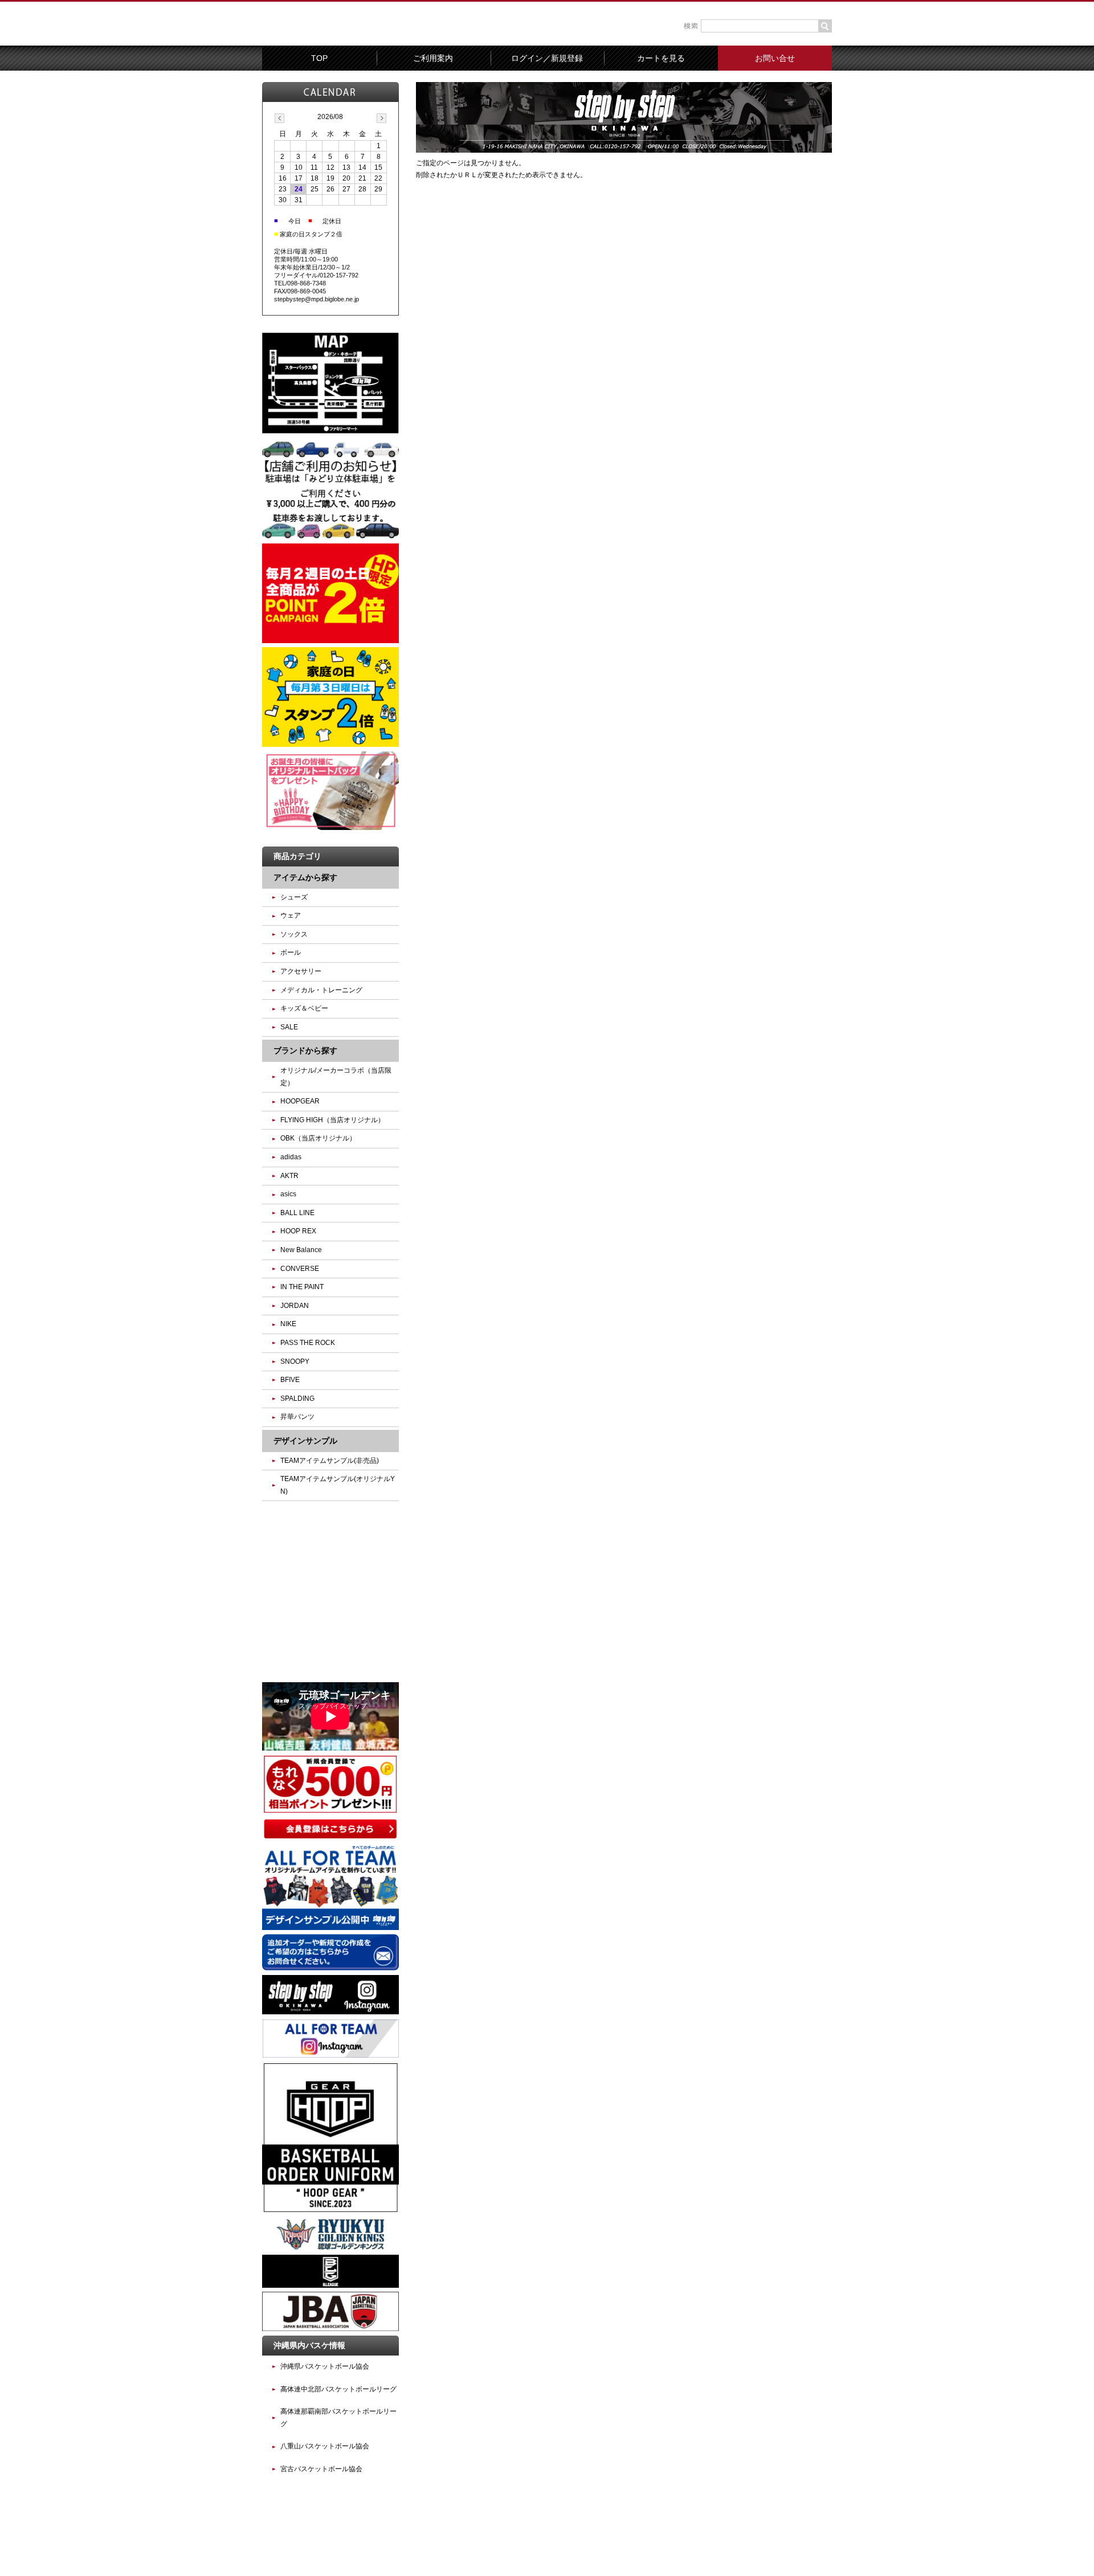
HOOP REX (298, 1231)
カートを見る (661, 58)
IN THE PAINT (302, 1287)
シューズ (294, 897)
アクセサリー (301, 971)
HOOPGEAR (300, 1101)
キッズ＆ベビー (304, 1008)
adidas (291, 1157)
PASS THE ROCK (308, 1343)
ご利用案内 (433, 58)
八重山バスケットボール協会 (325, 2446)
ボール (291, 952)
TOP (319, 58)
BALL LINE (297, 1213)
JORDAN (295, 1306)
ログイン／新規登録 (547, 58)
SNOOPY (295, 1361)
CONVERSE (300, 1269)
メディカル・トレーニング (321, 990)
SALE (289, 1027)
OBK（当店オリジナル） (318, 1138)
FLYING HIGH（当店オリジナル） (332, 1120)
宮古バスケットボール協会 (321, 2469)
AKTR (289, 1176)
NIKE (288, 1324)
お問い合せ (775, 58)
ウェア (291, 915)
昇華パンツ (297, 1417)
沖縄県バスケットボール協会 (325, 2366)
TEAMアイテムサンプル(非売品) (330, 1461)
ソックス (294, 934)
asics (288, 1194)
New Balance (301, 1250)
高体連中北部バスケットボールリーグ (338, 2389)
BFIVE (290, 1380)
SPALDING (297, 1399)
